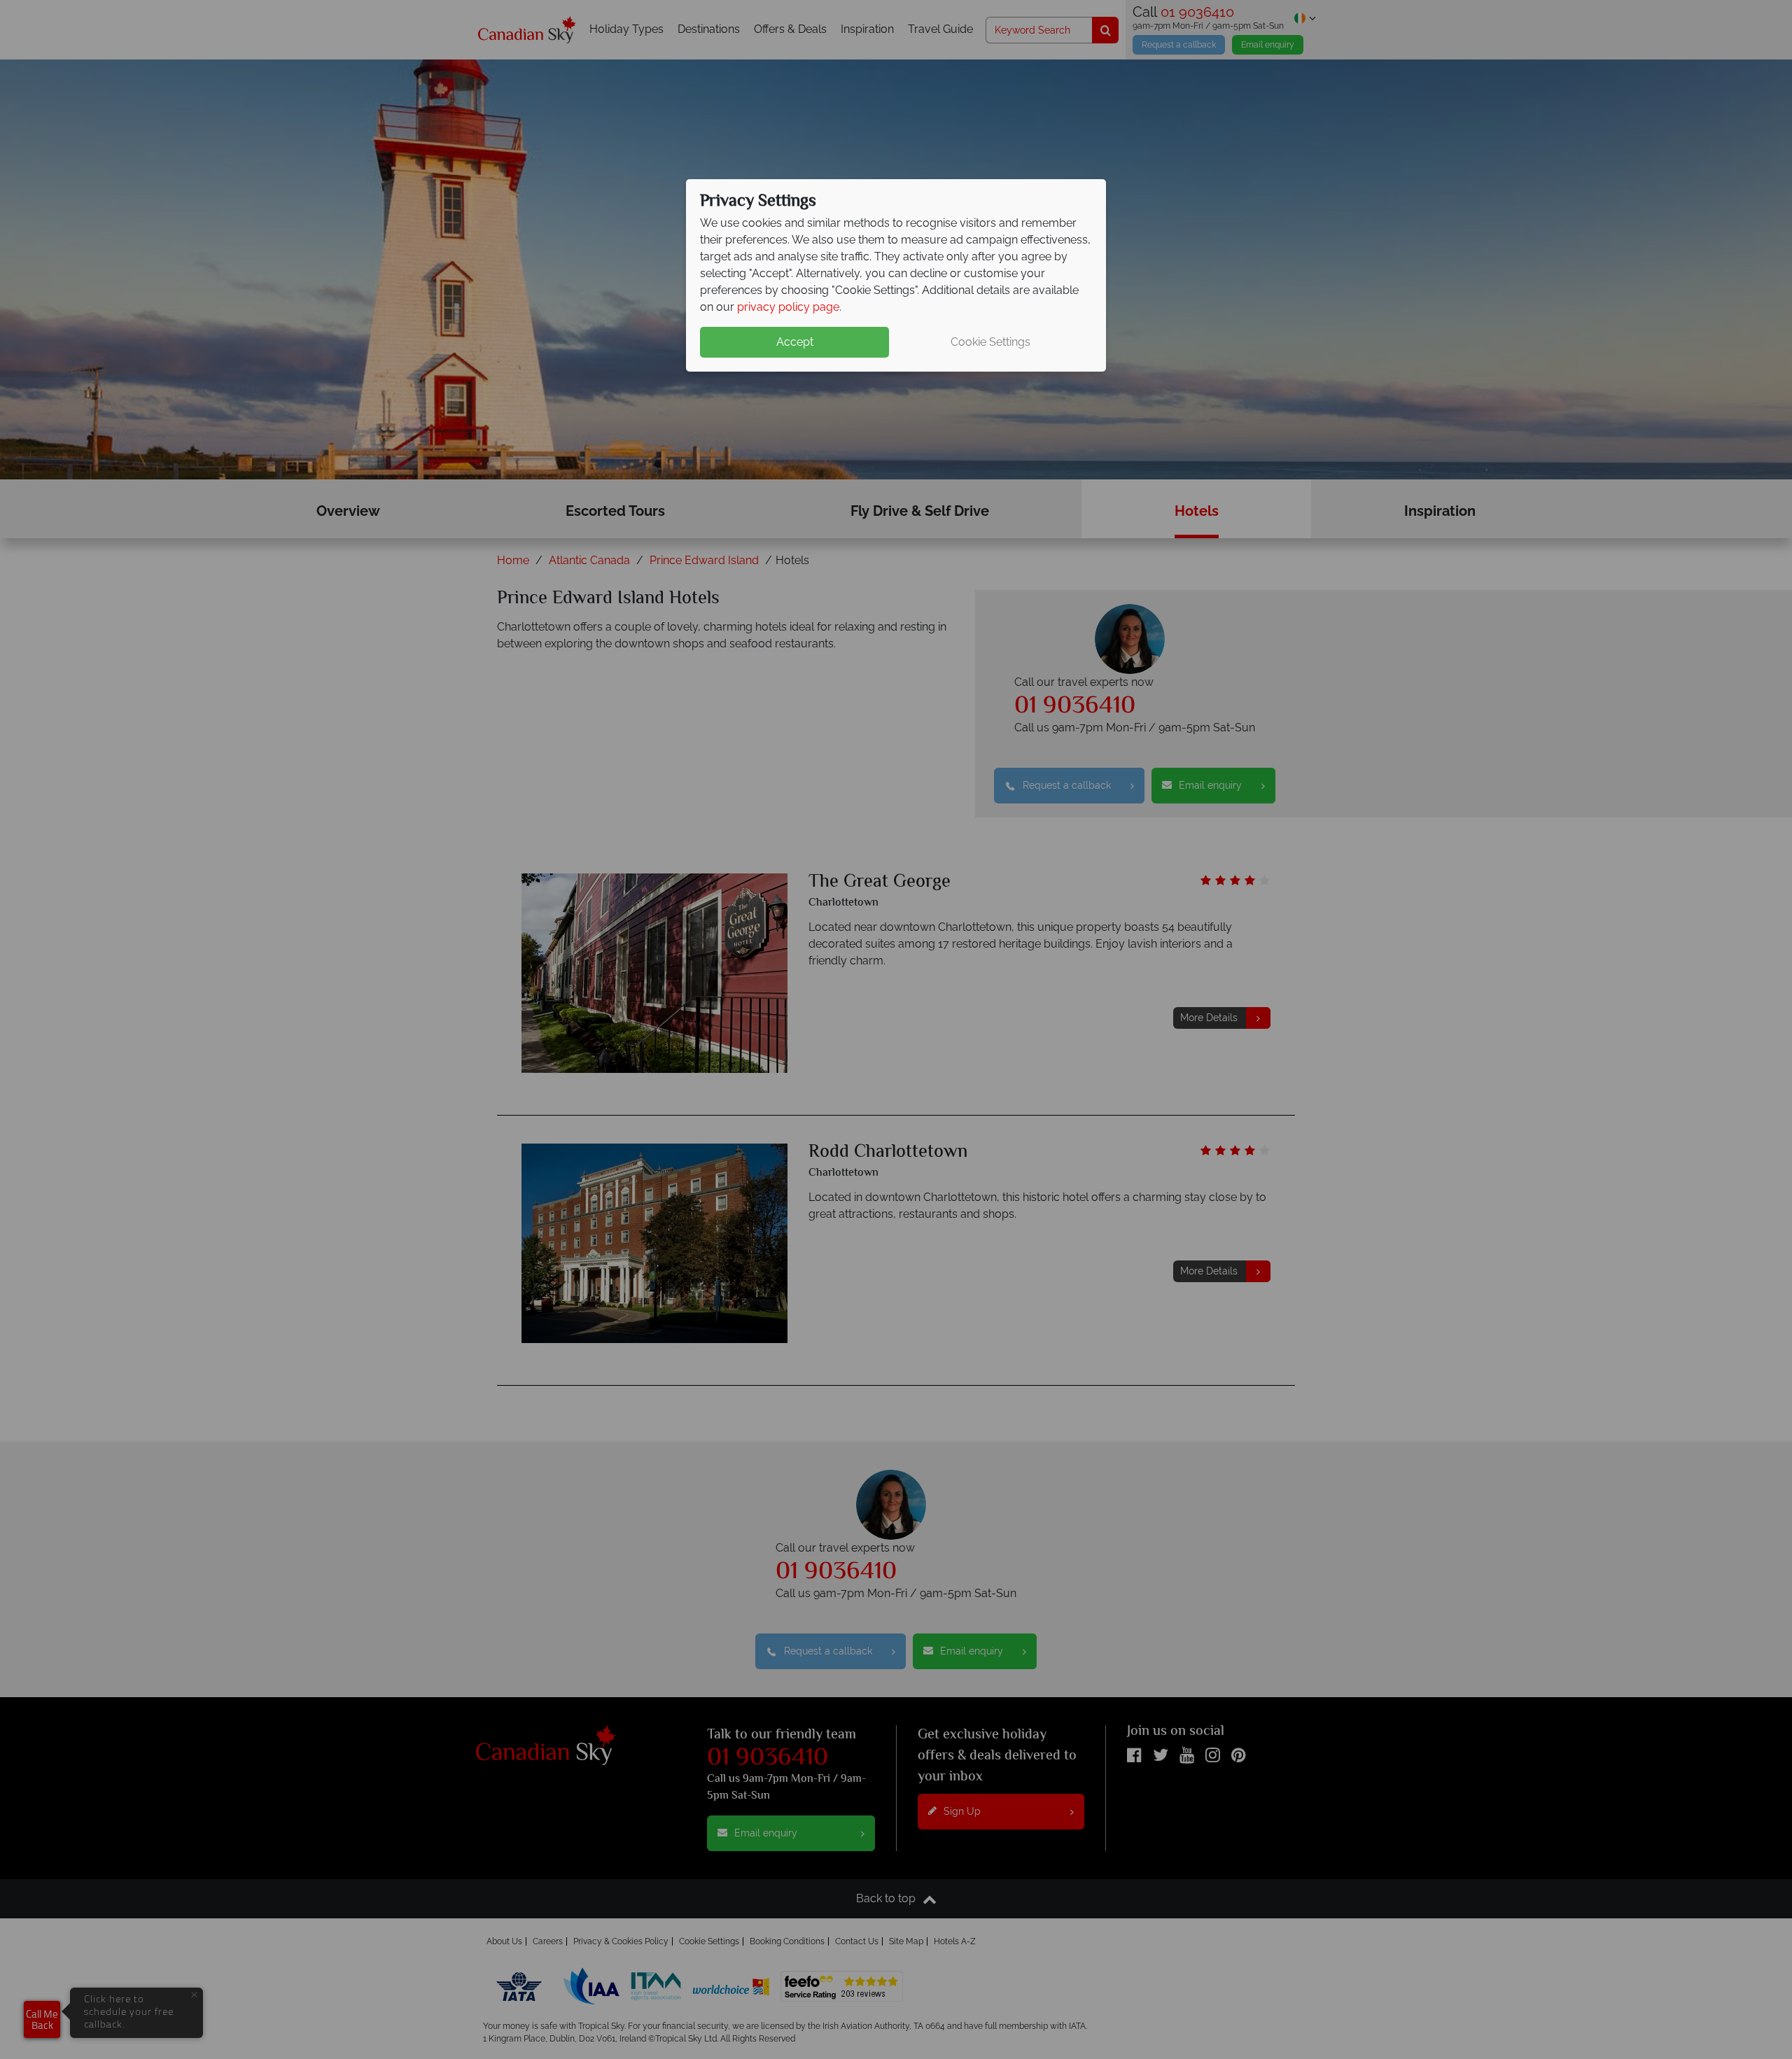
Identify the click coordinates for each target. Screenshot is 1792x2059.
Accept (795, 342)
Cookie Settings (990, 342)
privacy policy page (788, 307)
